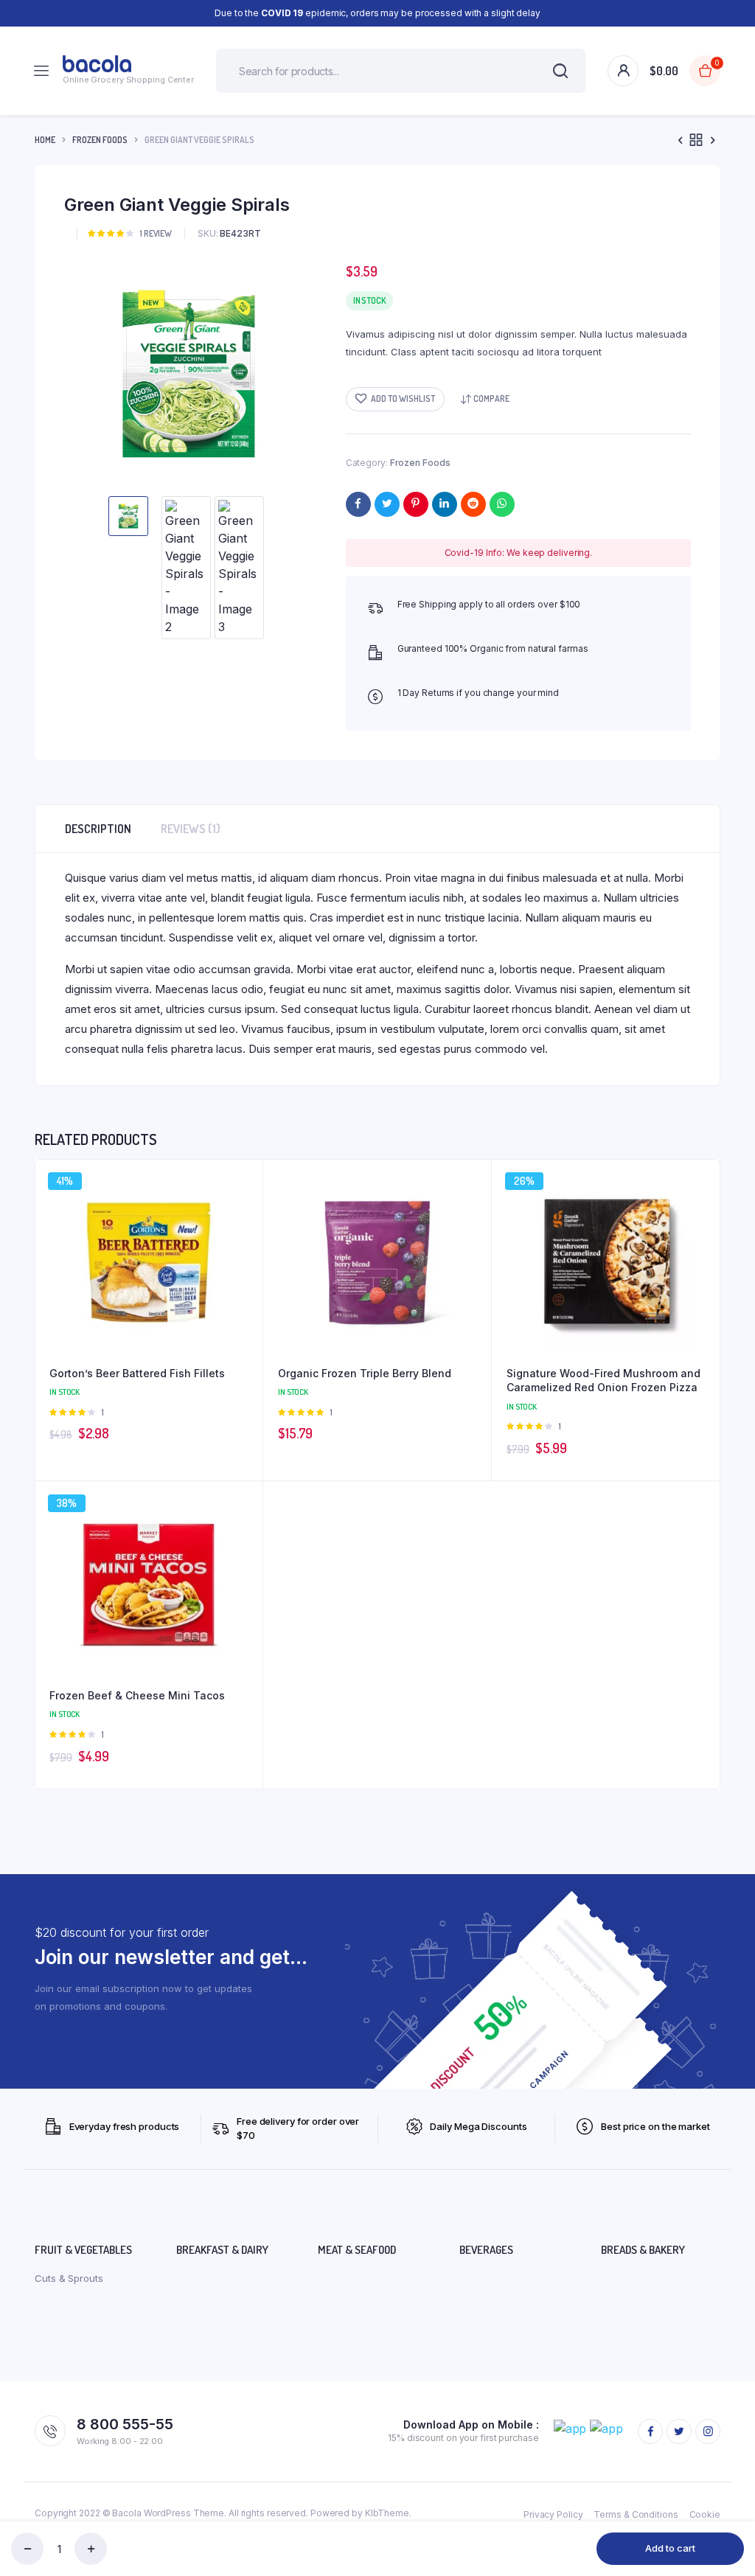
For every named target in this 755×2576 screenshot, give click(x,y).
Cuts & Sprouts (69, 2278)
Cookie (705, 2514)
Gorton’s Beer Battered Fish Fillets (137, 1373)
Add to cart (670, 2548)
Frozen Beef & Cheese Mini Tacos (137, 1695)
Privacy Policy (553, 2514)
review (156, 233)
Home (45, 140)
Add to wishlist (403, 398)
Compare (491, 398)
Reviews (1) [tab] (191, 829)
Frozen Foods (100, 140)
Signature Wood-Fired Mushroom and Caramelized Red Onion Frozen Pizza (603, 1381)
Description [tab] (98, 829)
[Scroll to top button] (731, 2517)
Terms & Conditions (636, 2514)
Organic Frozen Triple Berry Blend (365, 1373)
